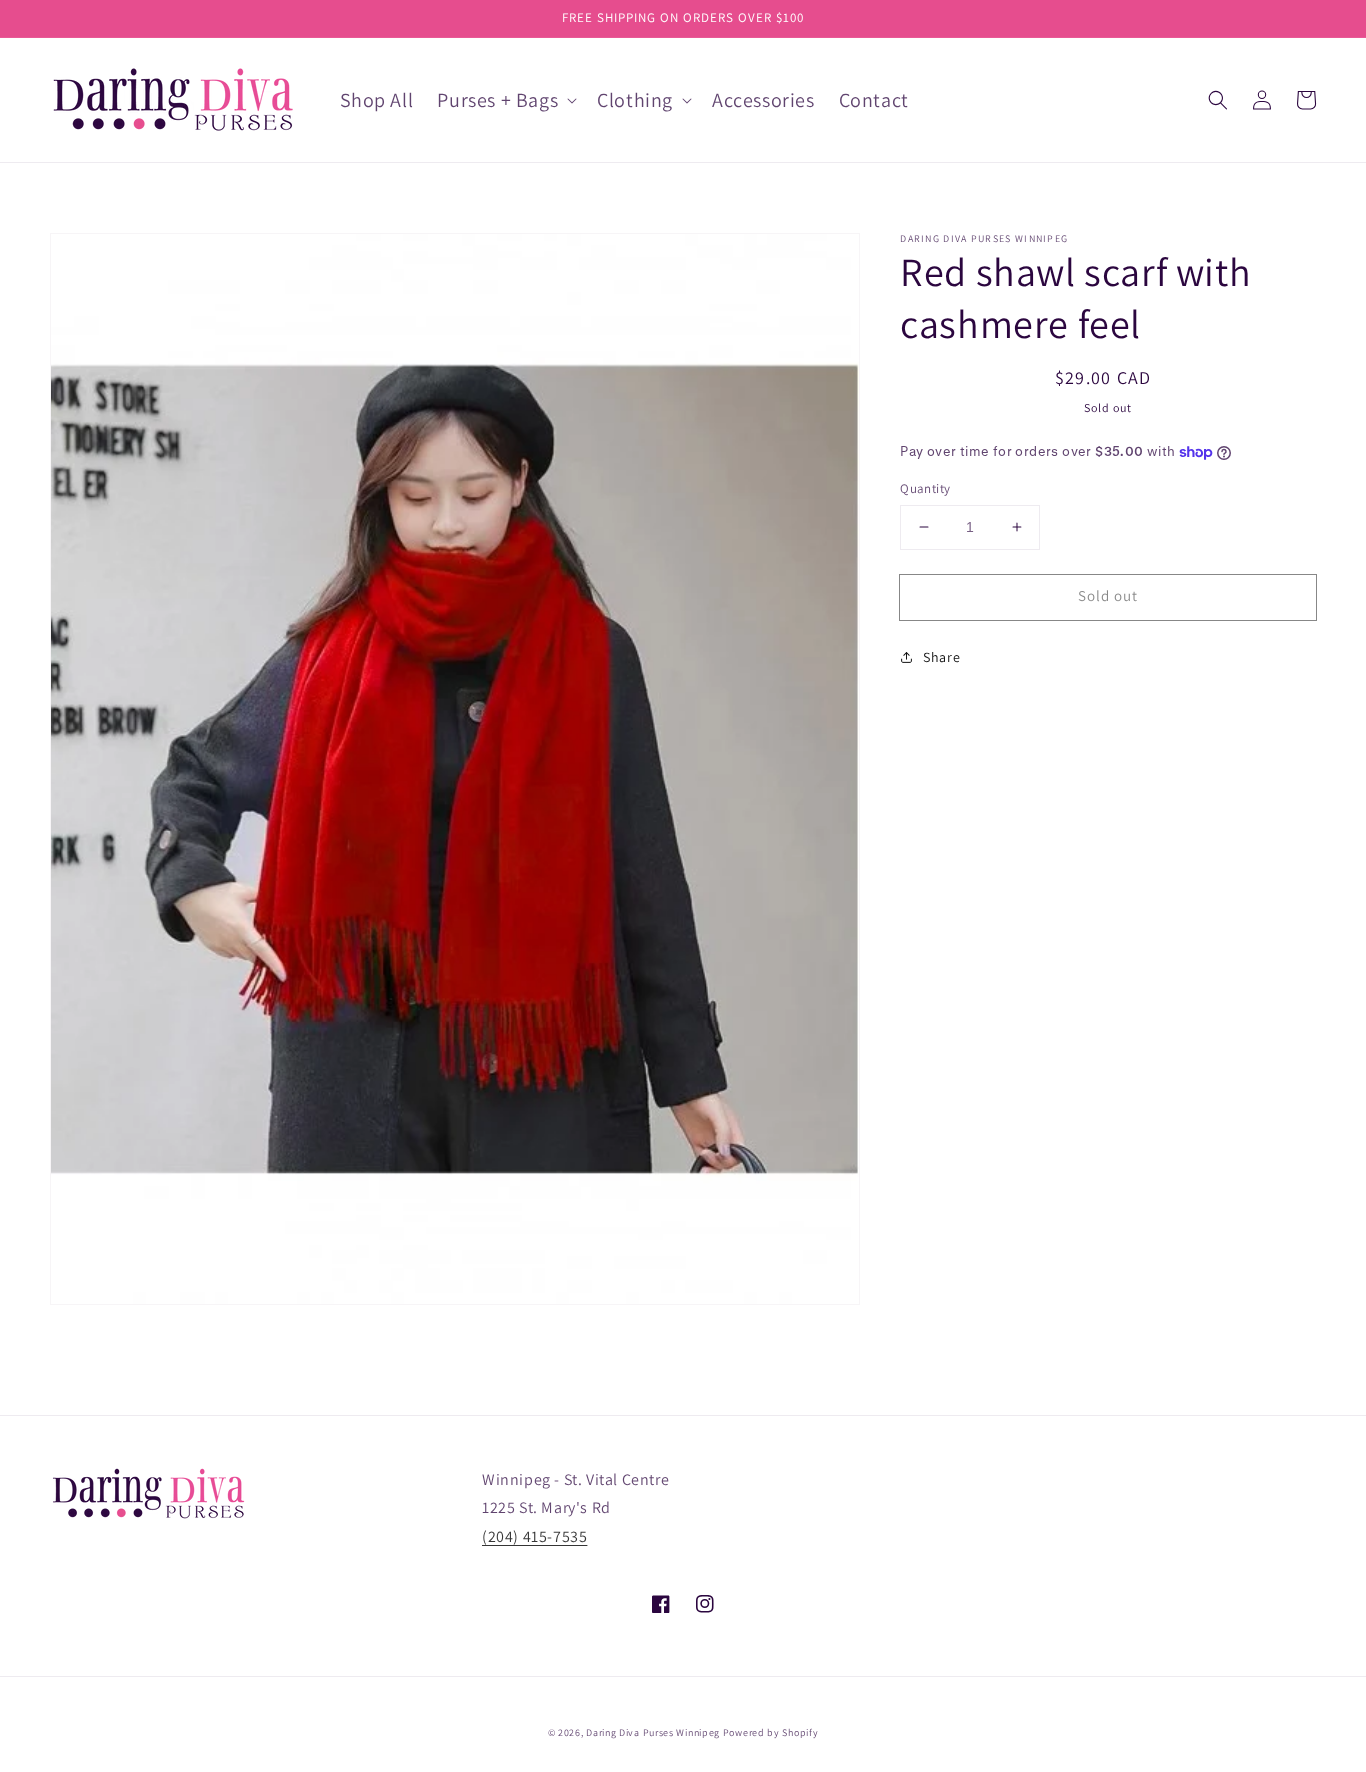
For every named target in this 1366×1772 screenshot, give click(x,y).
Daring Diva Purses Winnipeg (653, 1732)
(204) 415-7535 (534, 1536)
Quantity (925, 488)
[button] (1218, 100)
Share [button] (941, 657)
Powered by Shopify (771, 1732)
